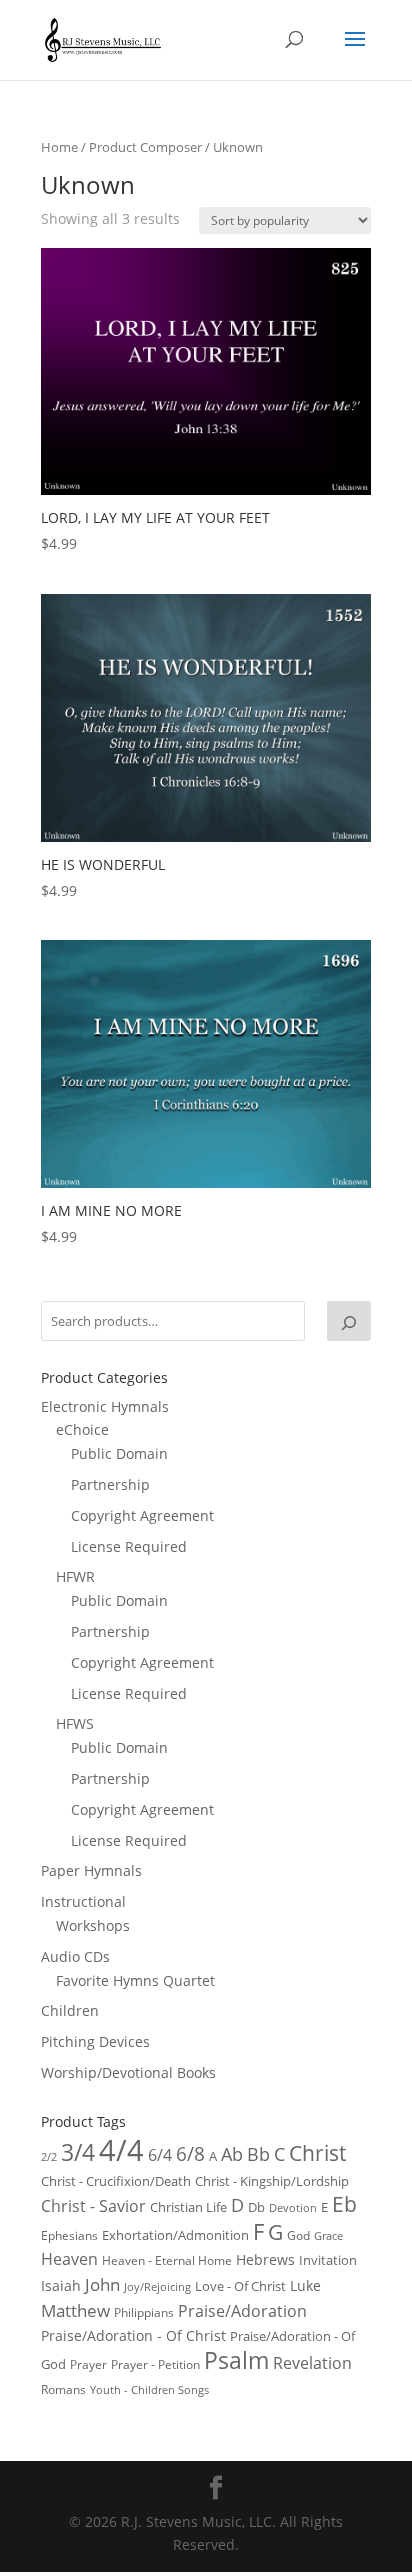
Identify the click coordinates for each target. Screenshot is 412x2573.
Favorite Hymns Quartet (135, 1980)
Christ (317, 2153)
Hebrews (265, 2259)
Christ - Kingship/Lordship (272, 2181)
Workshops (93, 1925)
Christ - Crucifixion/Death (116, 2181)
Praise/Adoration (242, 2311)
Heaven (69, 2259)
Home (59, 147)
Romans (63, 2389)
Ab (232, 2154)
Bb (258, 2154)
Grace (328, 2235)
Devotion (293, 2207)
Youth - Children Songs (149, 2390)
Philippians (144, 2312)
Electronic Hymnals (105, 1406)
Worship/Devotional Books (128, 2072)
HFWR (75, 1576)
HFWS (75, 1723)
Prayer (88, 2364)
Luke (305, 2285)
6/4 (160, 2155)
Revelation (312, 2363)
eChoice (82, 1429)
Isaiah (61, 2285)
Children (70, 2010)
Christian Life (188, 2207)
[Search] (349, 1321)
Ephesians (69, 2235)
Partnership (110, 1484)
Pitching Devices (95, 2041)
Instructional (83, 1901)
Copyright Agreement (142, 1515)
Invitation (328, 2260)
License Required (129, 1546)
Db (256, 2207)
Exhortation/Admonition (175, 2235)
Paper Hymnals (91, 1870)
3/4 (78, 2152)
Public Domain (119, 1453)
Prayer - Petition (155, 2364)
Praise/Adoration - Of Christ (133, 2335)
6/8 (190, 2153)
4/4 (121, 2150)
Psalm (236, 2360)
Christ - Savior (93, 2206)
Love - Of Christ (240, 2286)
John (102, 2284)
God (298, 2235)
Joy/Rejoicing (157, 2286)
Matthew (75, 2310)
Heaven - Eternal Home (167, 2260)
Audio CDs (75, 1956)
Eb (344, 2204)
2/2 (49, 2156)
